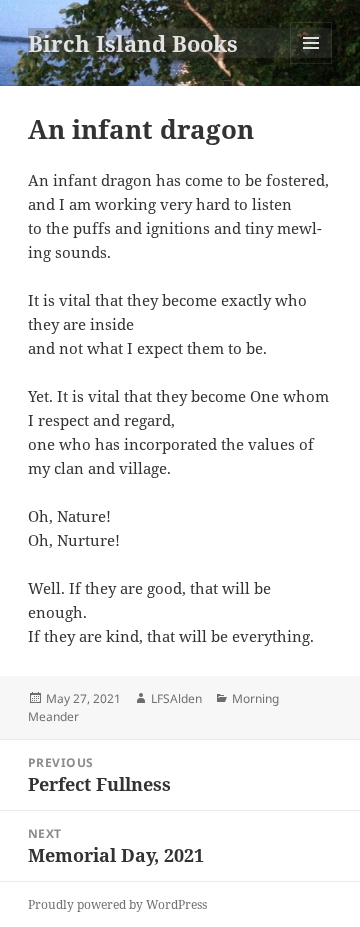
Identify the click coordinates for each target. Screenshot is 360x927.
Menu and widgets (311, 63)
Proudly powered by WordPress (117, 904)
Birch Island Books (133, 43)
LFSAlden (176, 698)
